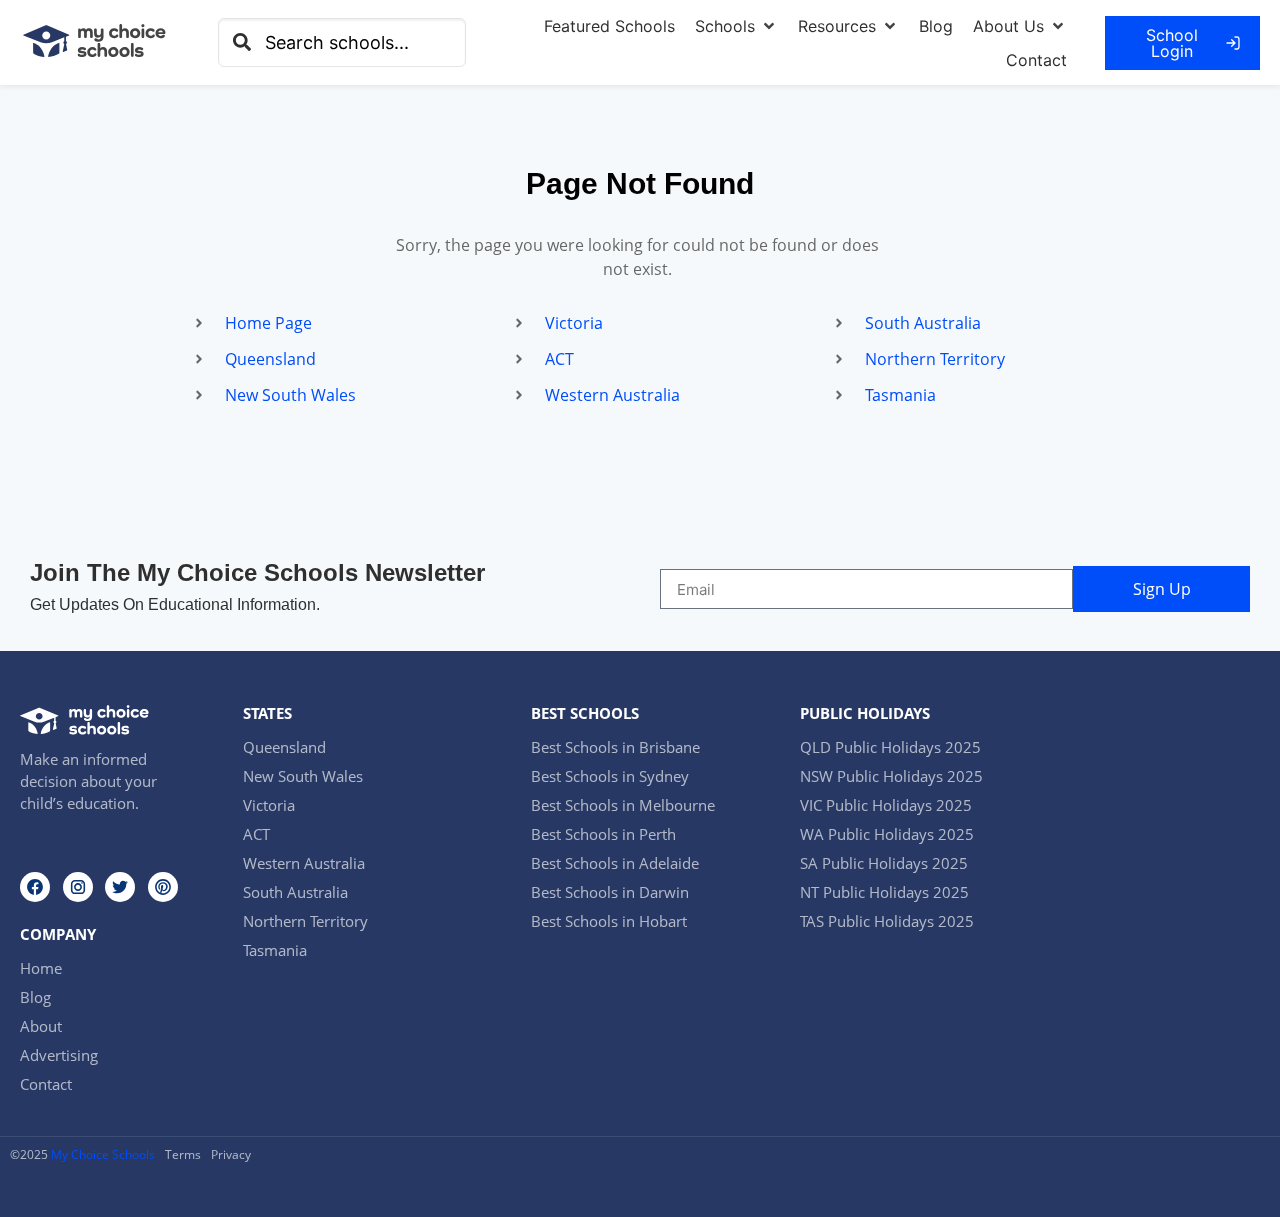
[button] (736, 26)
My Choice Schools (103, 1154)
